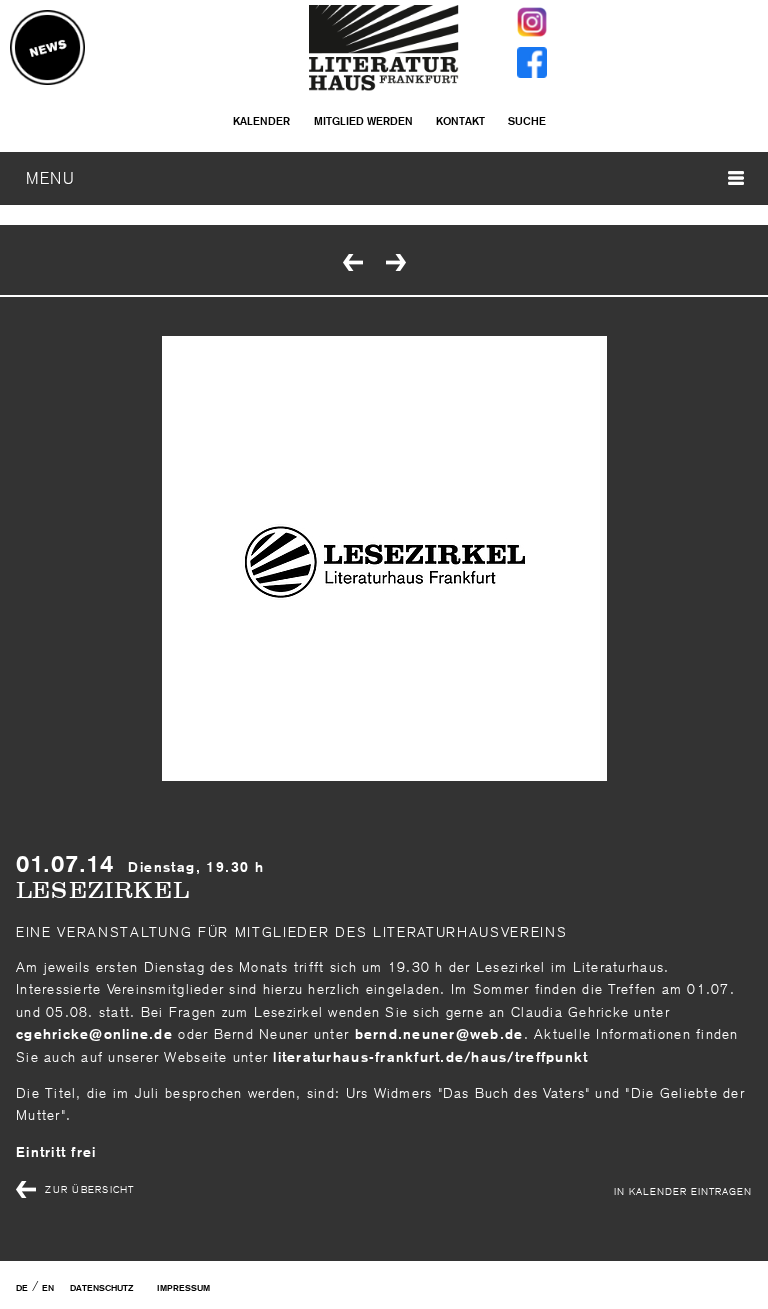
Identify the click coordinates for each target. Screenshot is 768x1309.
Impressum (183, 1288)
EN (48, 1288)
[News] (47, 49)
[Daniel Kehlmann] (398, 264)
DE (22, 1288)
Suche (527, 121)
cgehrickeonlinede (94, 1034)
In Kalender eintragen (683, 1190)
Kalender (261, 121)
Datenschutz (101, 1288)
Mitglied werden (363, 121)
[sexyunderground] (355, 264)
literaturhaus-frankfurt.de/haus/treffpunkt (428, 1057)
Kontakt (460, 121)
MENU (50, 178)
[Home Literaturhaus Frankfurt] (384, 86)
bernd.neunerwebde (439, 1034)
